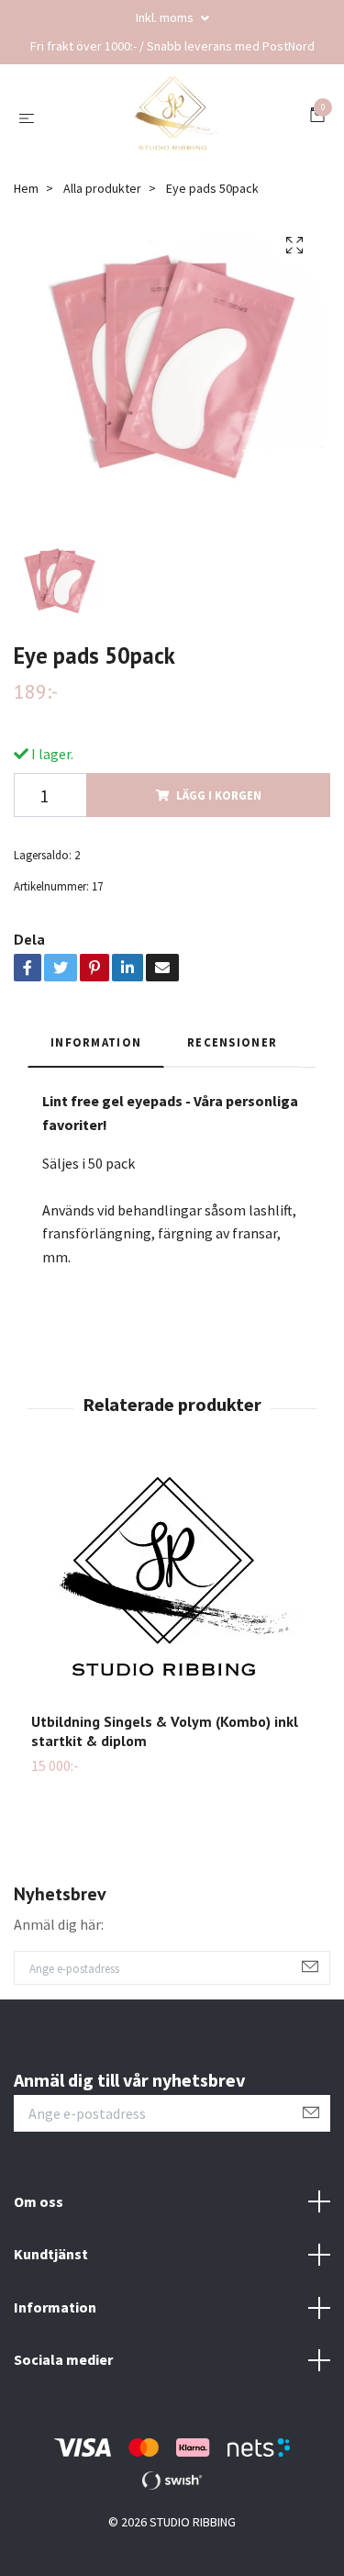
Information (55, 2307)
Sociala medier (63, 2359)
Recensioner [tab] (232, 1042)
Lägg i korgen (219, 795)
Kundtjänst (51, 2254)
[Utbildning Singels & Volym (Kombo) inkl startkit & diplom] (172, 1588)
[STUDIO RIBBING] (176, 118)
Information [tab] (96, 1042)
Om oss (39, 2201)
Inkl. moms (166, 17)
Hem (26, 188)
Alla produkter (102, 188)
